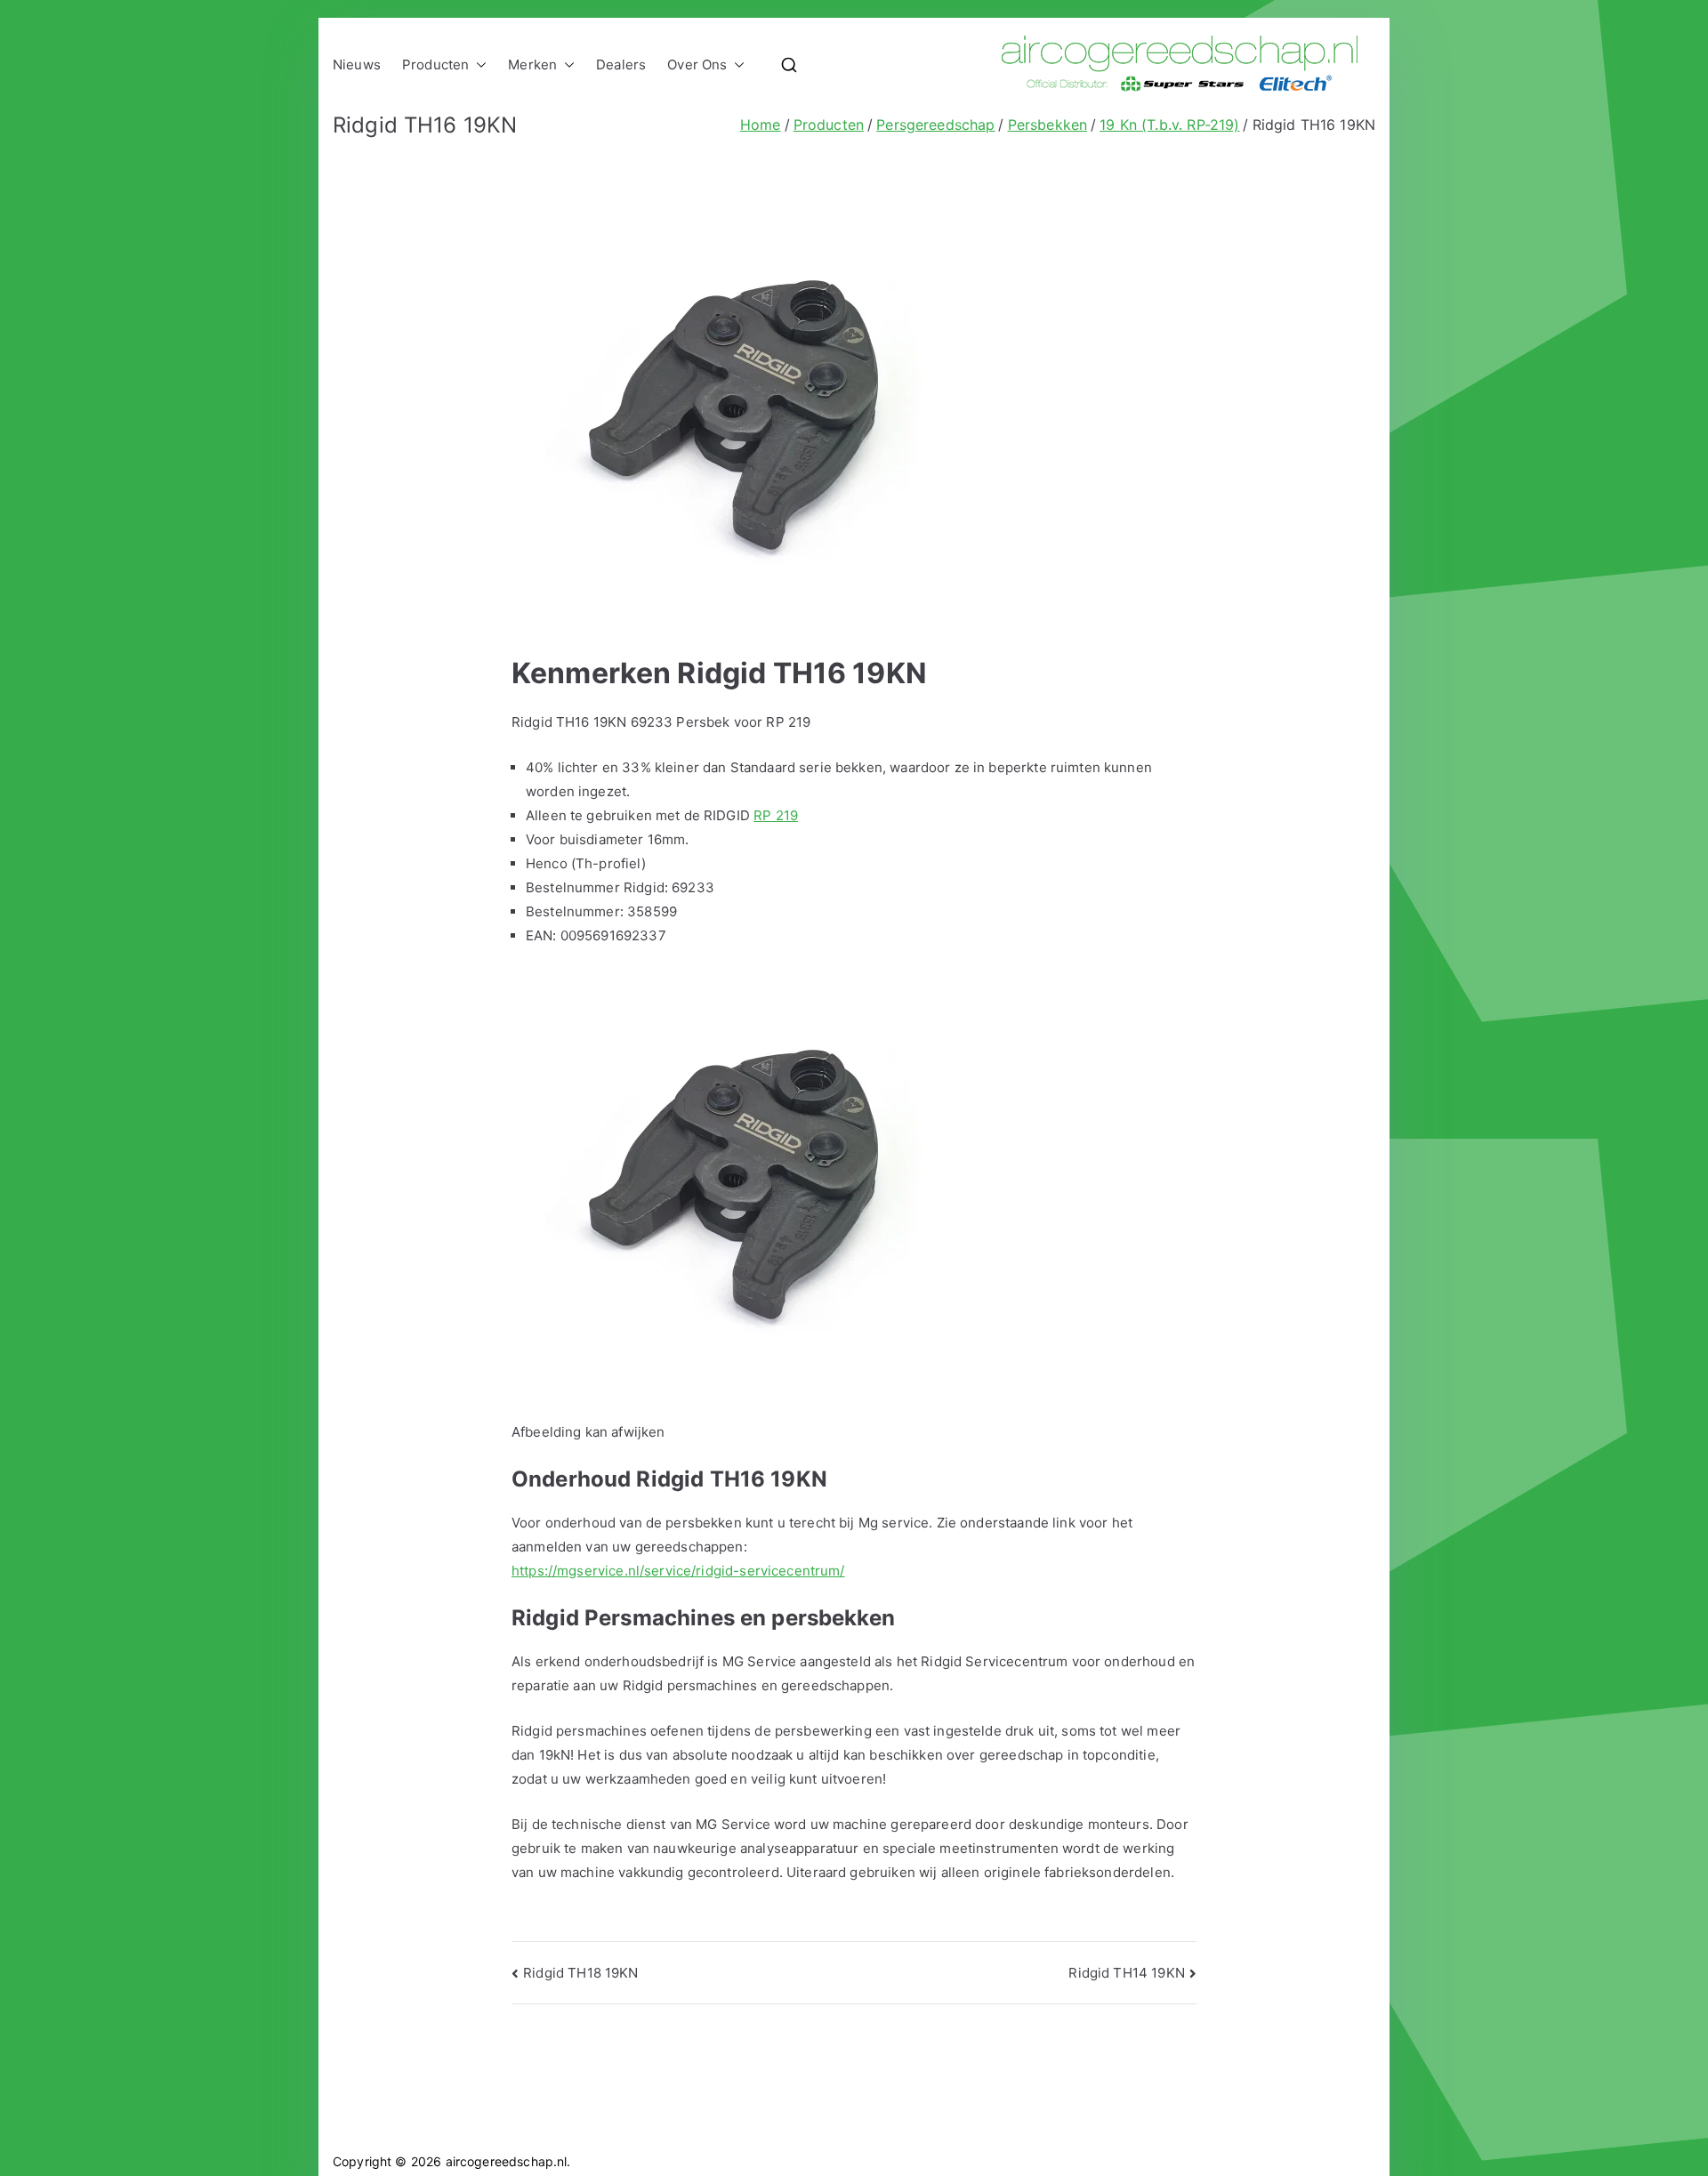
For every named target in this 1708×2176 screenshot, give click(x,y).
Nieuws (357, 64)
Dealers (621, 64)
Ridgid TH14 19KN (1126, 1973)
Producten (435, 64)
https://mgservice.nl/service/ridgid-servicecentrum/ (678, 1571)
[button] (478, 64)
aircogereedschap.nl (507, 2161)
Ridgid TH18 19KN (580, 1973)
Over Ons (697, 64)
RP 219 (776, 815)
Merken (532, 64)
